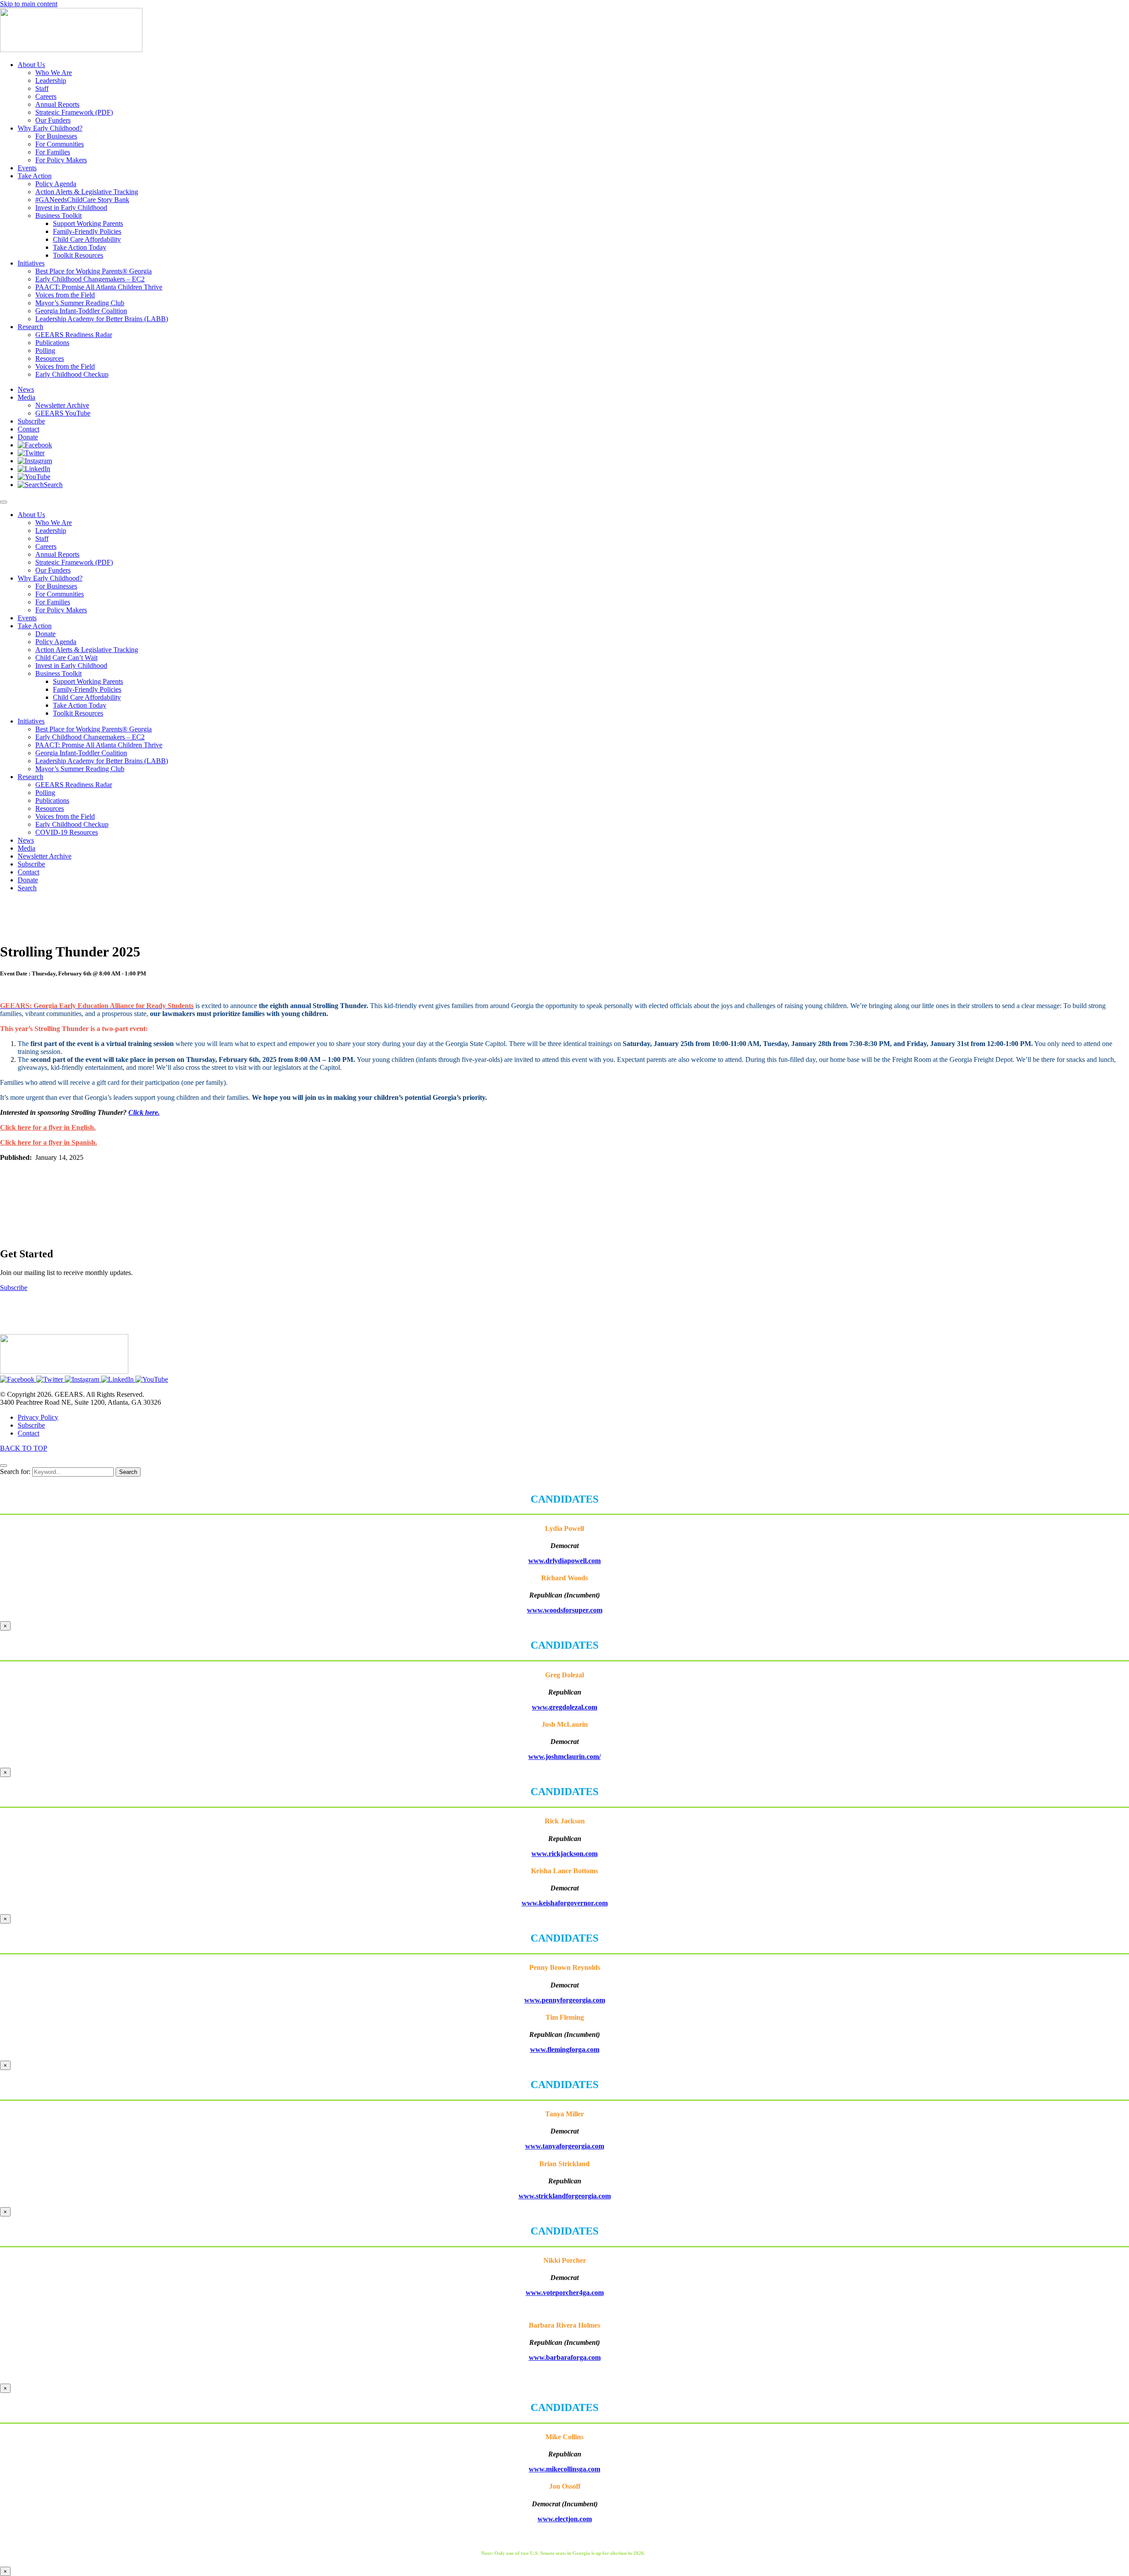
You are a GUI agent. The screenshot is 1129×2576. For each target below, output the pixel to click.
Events (27, 618)
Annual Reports (57, 554)
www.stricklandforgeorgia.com (565, 2196)
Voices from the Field (65, 816)
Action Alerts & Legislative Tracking (87, 650)
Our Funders (53, 570)
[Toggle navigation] (4, 502)
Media (26, 848)
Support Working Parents (88, 681)
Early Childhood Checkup (72, 824)
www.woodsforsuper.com (565, 1610)
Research (30, 777)
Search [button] (27, 888)
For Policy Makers (61, 610)
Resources (50, 808)
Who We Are (54, 523)
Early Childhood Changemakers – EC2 (90, 737)
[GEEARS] (71, 50)
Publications (52, 801)
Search (128, 1472)
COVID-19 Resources (67, 832)
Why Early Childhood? (50, 578)
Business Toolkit (58, 673)
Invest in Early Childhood (71, 666)
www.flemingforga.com (565, 2049)
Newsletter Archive (45, 856)
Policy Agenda (56, 642)
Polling (45, 793)
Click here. (144, 1112)
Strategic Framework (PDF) (74, 562)
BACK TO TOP (24, 1448)
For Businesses (56, 586)
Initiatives (31, 721)
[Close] (4, 1466)
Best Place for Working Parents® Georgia (93, 729)
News (26, 840)
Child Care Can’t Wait (66, 658)
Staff (42, 538)
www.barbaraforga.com (565, 2357)
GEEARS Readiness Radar (74, 785)
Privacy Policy (38, 1417)
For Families (53, 602)
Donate (45, 634)
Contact (28, 872)
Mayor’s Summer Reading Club (80, 769)
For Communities (60, 594)
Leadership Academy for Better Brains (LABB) (102, 761)
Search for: (15, 1472)
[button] (35, 445)
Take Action (35, 626)
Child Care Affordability (87, 697)
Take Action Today (80, 705)
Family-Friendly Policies (87, 689)
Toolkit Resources (78, 713)
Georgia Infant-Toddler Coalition (81, 753)
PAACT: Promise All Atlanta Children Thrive (99, 745)
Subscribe (31, 864)
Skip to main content (29, 4)
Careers (46, 546)
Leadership (51, 531)
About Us (31, 515)
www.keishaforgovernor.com (565, 1903)
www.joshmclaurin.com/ (564, 1757)
